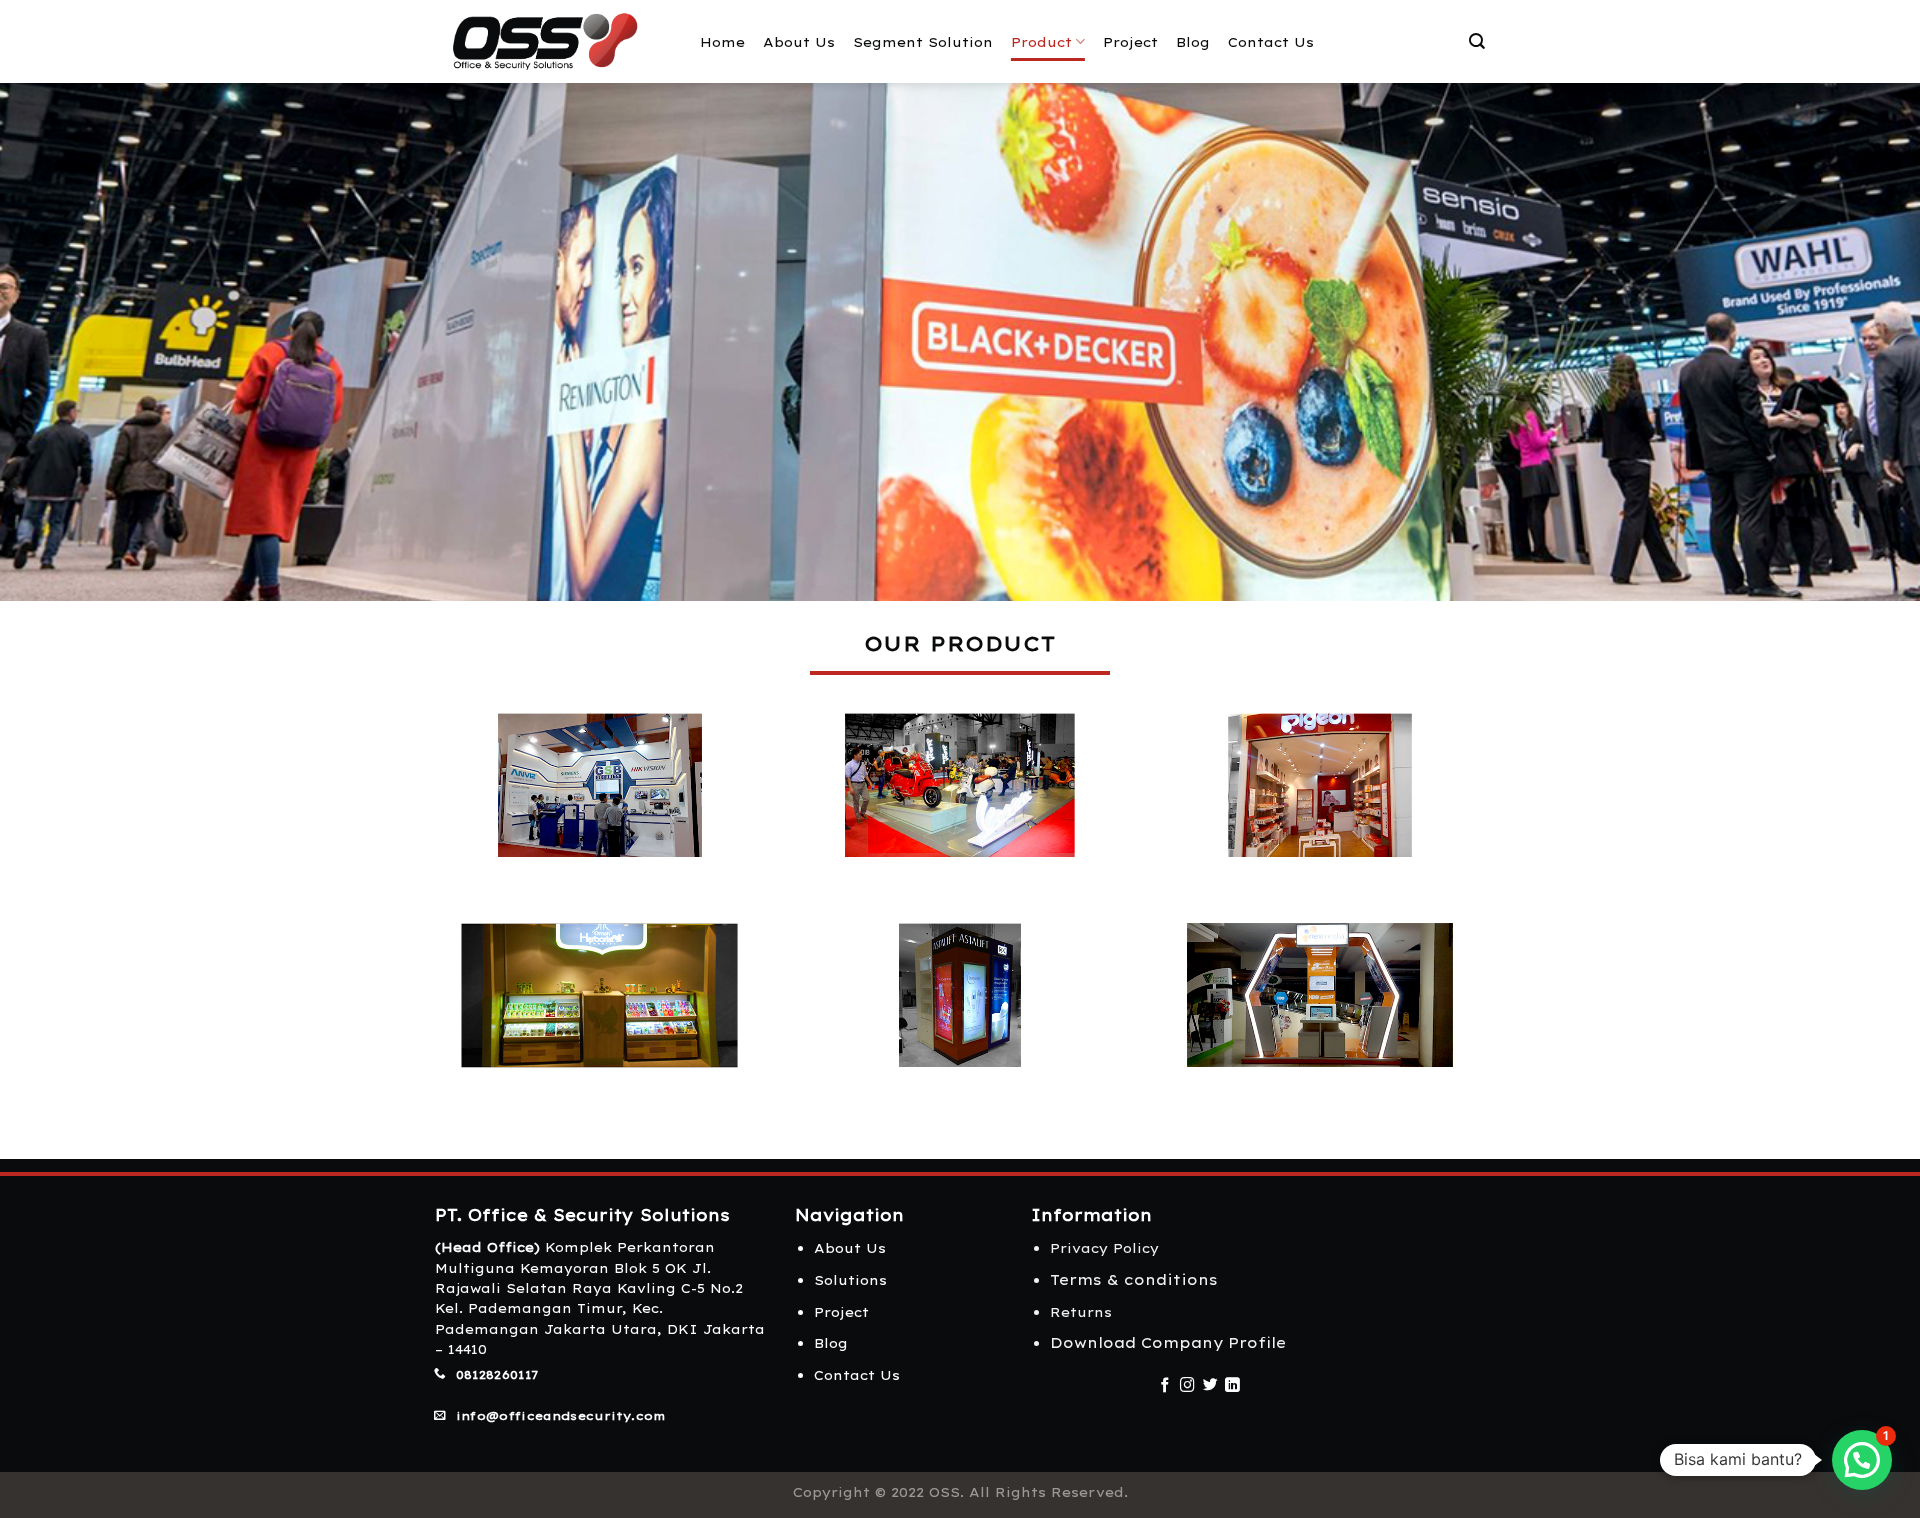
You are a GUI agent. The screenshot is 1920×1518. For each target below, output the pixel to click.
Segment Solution (923, 42)
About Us (799, 42)
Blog (1193, 42)
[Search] (1477, 41)
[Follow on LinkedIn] (1232, 1386)
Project (1130, 42)
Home (722, 42)
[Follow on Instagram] (1187, 1386)
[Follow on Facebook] (1165, 1386)
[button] (1862, 1460)
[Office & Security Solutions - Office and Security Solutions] (552, 41)
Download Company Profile (1168, 1343)
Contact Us (1271, 42)
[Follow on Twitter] (1210, 1386)
